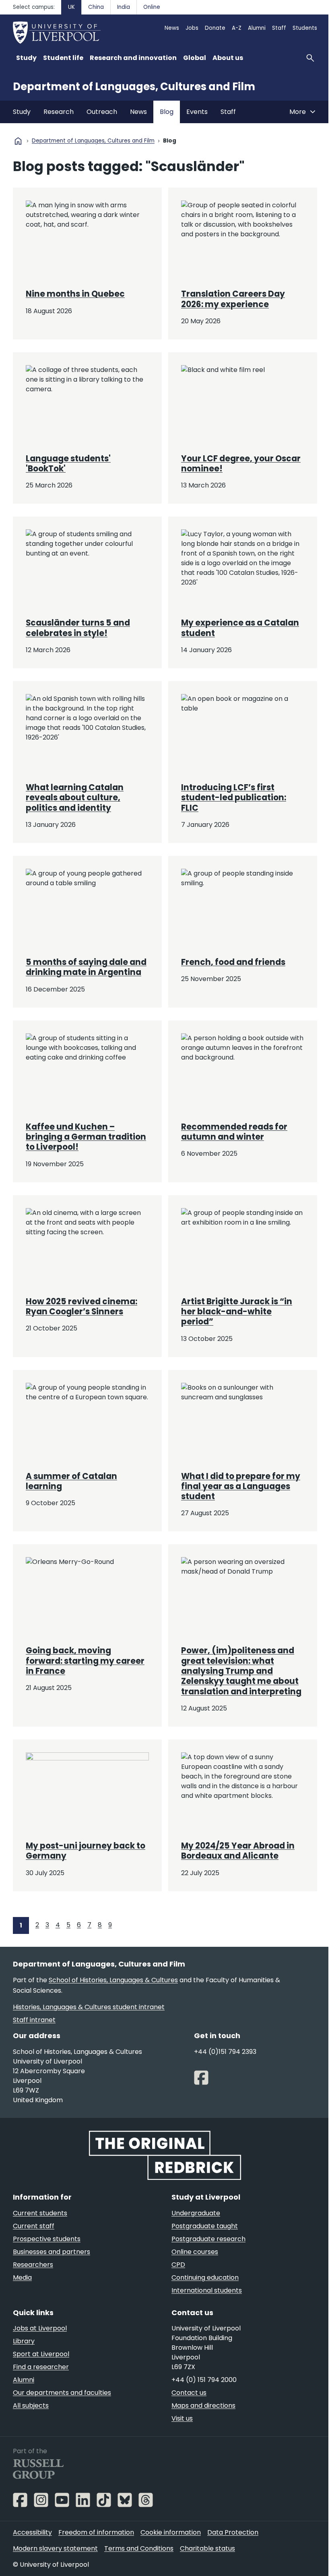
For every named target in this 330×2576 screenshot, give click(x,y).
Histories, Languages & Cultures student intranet (89, 2007)
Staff (279, 28)
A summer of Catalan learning (71, 1481)
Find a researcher (41, 2367)
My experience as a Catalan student (240, 628)
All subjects (31, 2406)
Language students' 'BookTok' (68, 464)
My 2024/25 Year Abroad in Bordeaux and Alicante (238, 1851)
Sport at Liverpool (41, 2354)
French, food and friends (233, 962)
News (172, 28)
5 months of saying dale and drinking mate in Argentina (86, 967)
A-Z (237, 28)
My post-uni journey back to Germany (86, 1851)
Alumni (257, 28)
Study (22, 112)
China (96, 7)
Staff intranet (34, 2020)
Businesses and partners (52, 2252)
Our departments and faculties (62, 2393)
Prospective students (47, 2239)
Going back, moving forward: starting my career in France (85, 1661)
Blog (167, 112)
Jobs (192, 28)
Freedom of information (96, 2532)
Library (24, 2341)
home (18, 141)
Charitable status (207, 2548)
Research (59, 112)
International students (207, 2290)
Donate (215, 28)
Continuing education (205, 2277)
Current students (40, 2213)
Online (152, 7)
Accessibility (32, 2532)
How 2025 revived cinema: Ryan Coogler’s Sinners (81, 1307)
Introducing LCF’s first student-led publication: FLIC (234, 798)
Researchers (33, 2265)
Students (305, 28)
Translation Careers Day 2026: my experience (233, 299)
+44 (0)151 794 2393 (225, 2052)
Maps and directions (203, 2406)
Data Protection (233, 2532)
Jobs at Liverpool (40, 2328)
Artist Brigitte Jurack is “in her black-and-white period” (237, 1312)
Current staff (34, 2226)
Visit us (182, 2418)
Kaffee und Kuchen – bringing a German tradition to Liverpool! (86, 1137)
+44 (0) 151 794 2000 (204, 2380)
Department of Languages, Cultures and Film (134, 87)
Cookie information (171, 2532)
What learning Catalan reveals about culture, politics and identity (75, 798)
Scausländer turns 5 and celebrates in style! (78, 628)
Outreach (102, 112)
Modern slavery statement (55, 2548)
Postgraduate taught (205, 2226)
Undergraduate (196, 2213)
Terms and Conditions (139, 2548)
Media (22, 2277)
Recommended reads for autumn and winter (234, 1132)
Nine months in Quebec (75, 294)
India (124, 7)
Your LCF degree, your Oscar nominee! (241, 464)
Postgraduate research (208, 2239)
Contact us (189, 2393)
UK (71, 7)
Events (197, 112)
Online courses (195, 2252)
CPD (178, 2265)
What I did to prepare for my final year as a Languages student (241, 1486)
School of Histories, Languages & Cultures (113, 1980)
